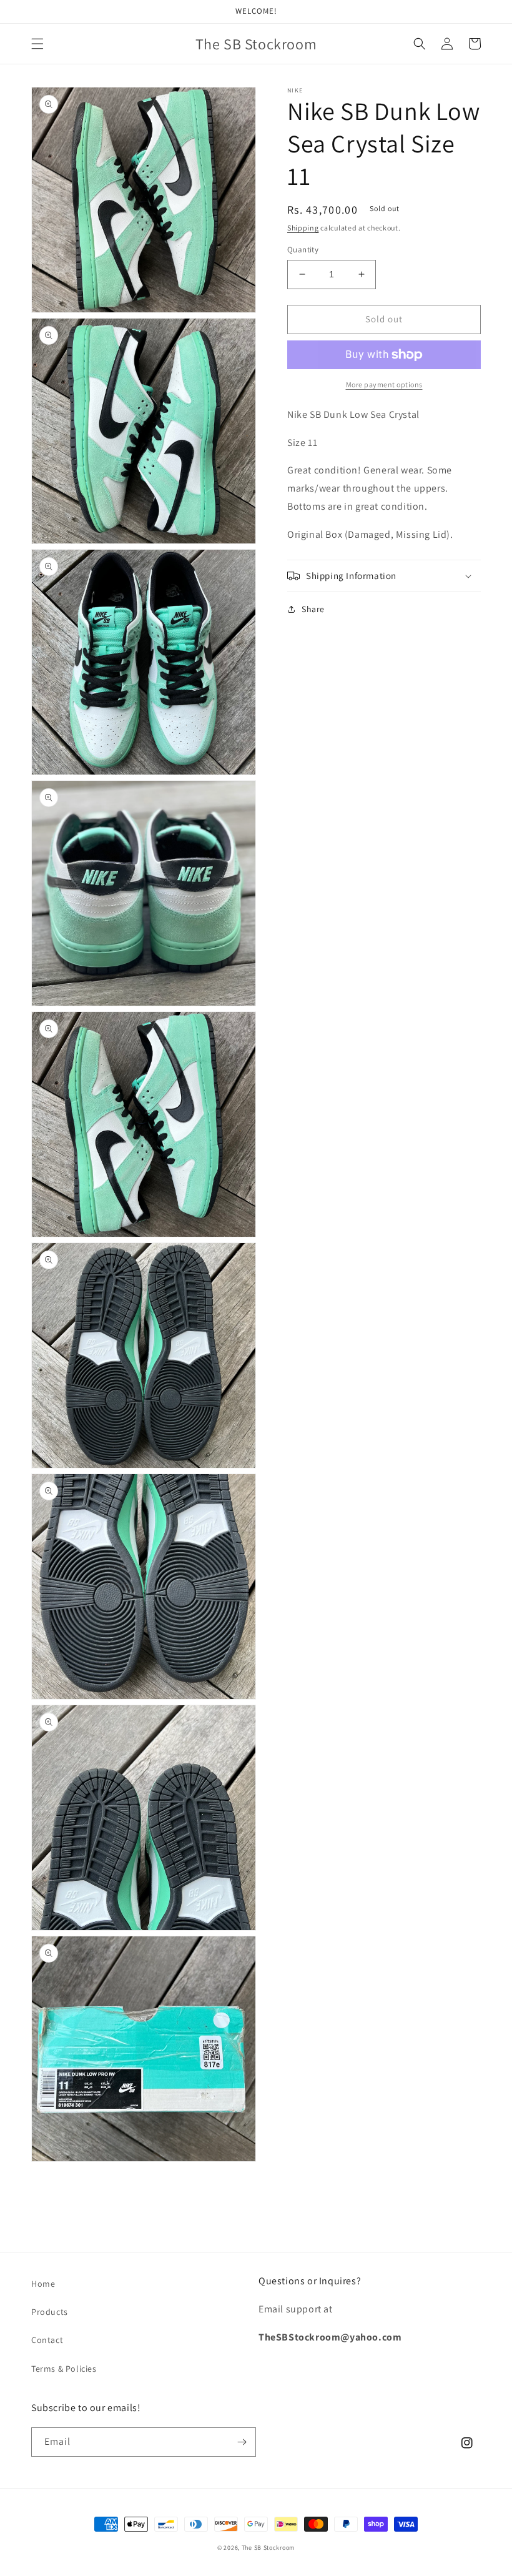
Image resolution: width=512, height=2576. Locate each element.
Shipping (303, 228)
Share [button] (313, 609)
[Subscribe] (242, 2442)
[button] (37, 44)
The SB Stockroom (268, 2548)
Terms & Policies (64, 2369)
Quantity (303, 250)
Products (50, 2312)
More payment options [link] (384, 384)
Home (43, 2284)
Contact (47, 2340)
